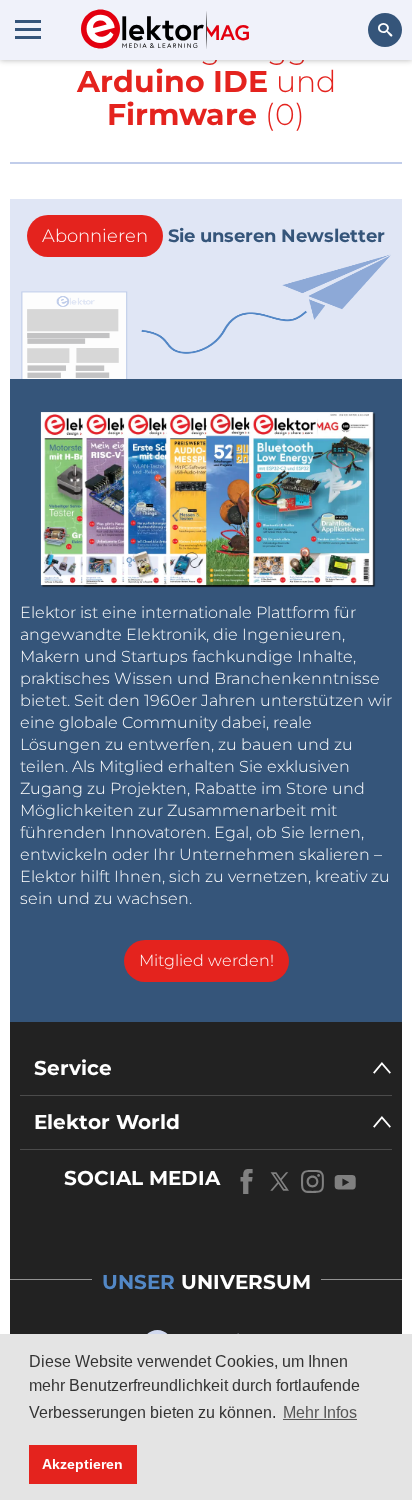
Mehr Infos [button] (320, 1412)
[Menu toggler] (28, 29)
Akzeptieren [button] (82, 1464)
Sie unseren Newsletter (213, 236)
